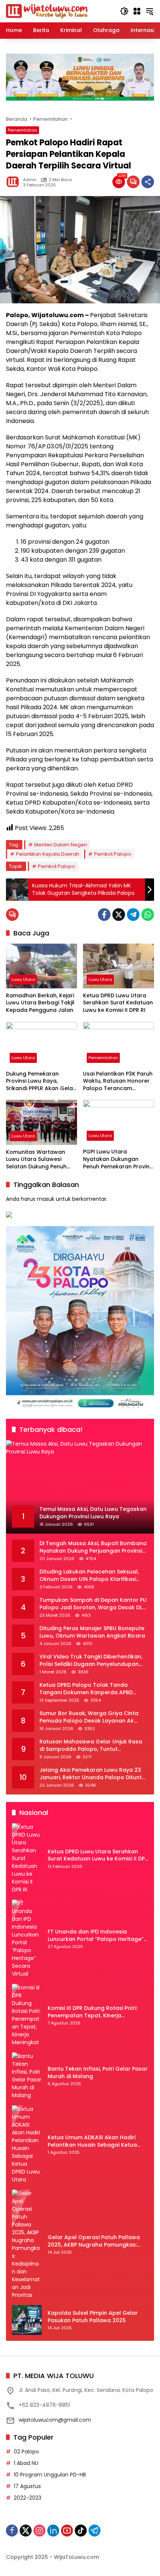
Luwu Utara (23, 979)
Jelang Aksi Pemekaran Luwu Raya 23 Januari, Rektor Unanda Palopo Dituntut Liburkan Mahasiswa (93, 1774)
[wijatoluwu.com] (47, 11)
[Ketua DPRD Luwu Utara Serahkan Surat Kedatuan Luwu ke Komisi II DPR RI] (119, 966)
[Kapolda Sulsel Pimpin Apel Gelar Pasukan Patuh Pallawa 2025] (27, 2320)
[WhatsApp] (148, 915)
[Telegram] (133, 915)
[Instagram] (39, 2531)
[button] (124, 11)
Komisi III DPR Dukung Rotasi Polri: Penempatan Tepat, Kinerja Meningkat (92, 2012)
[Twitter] (119, 915)
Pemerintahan (23, 130)
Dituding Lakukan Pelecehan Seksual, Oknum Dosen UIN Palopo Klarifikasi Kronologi (89, 1576)
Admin (30, 180)
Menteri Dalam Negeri (61, 845)
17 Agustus (27, 2486)
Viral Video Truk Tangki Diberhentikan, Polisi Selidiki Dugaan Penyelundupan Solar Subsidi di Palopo (91, 1660)
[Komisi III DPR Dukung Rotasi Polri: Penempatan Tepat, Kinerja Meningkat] (27, 2015)
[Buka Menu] (137, 11)
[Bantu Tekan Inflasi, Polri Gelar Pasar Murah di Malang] (27, 2076)
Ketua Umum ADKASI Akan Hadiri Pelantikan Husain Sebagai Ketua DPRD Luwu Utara (92, 2141)
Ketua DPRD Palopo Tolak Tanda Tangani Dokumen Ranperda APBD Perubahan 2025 (86, 1689)
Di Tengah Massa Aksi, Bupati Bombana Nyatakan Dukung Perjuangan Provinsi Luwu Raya (93, 1547)
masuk (46, 1199)
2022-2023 (28, 2498)
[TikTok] (81, 2531)
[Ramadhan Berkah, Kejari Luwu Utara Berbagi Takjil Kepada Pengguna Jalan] (41, 966)
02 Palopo (26, 2452)
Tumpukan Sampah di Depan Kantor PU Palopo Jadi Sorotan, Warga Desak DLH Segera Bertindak (93, 1604)
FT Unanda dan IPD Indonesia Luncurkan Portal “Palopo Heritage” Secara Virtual (96, 1936)
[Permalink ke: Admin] (15, 182)
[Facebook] (104, 915)
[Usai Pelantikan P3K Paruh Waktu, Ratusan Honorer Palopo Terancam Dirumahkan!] (119, 1044)
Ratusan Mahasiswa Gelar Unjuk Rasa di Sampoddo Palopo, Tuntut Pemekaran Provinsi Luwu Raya (91, 1745)
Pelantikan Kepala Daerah (48, 854)
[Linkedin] (53, 2531)
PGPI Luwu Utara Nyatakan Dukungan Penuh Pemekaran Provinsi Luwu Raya (118, 1159)
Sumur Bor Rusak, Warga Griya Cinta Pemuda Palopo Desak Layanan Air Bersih (89, 1717)
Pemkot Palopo (113, 854)
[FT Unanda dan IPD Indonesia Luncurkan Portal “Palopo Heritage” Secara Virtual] (27, 1939)
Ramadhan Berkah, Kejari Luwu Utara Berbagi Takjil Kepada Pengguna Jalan (40, 1003)
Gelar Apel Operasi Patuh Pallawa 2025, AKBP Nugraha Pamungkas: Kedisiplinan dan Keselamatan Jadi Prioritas (95, 2241)
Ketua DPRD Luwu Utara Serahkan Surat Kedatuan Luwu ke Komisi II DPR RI (118, 1003)
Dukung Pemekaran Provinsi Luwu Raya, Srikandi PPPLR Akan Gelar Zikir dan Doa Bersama (41, 1081)
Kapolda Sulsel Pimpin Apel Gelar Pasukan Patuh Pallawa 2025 (93, 2317)
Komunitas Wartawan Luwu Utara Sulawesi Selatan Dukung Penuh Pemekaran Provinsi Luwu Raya (40, 1160)
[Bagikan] (148, 182)
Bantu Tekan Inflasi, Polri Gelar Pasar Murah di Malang (98, 2073)
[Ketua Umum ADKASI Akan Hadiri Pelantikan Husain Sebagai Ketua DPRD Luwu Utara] (27, 2144)
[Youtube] (67, 2531)
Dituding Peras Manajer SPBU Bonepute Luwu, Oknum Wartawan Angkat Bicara (92, 1632)
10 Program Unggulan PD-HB (50, 2475)
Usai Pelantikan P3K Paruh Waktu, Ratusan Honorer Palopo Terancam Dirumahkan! (118, 1081)
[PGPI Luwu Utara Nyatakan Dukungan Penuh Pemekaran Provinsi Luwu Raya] (119, 1122)
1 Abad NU (26, 2463)
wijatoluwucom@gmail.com (55, 2420)
